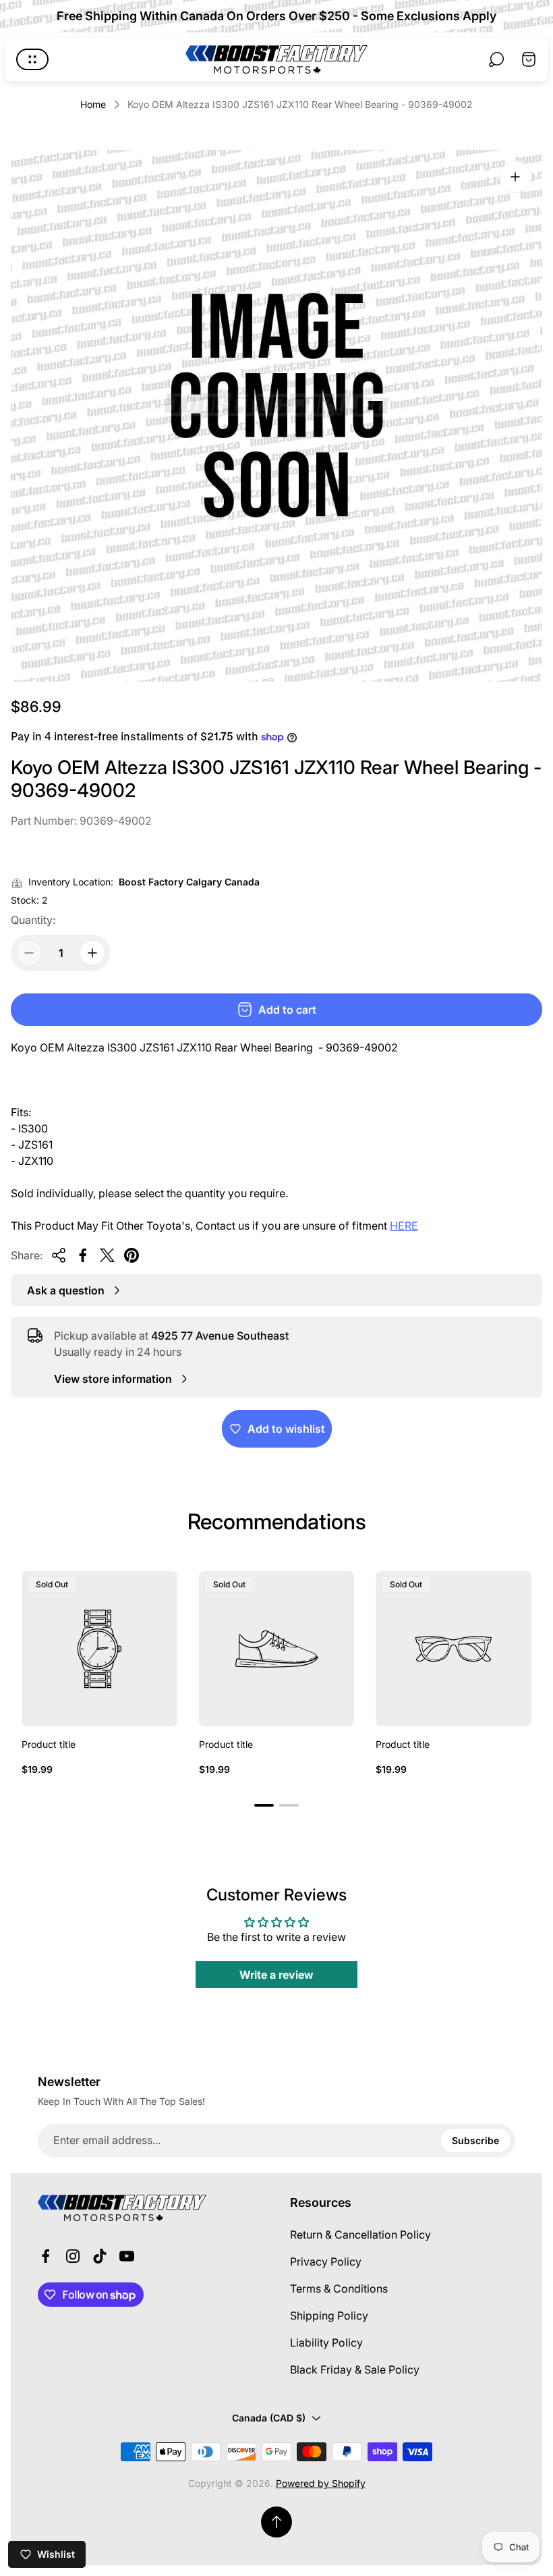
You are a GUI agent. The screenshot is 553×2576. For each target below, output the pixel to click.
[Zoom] (515, 177)
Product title (49, 1744)
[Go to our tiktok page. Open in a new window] (100, 2256)
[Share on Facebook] (83, 1255)
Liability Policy (326, 2342)
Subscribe (475, 2140)
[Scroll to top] (276, 2522)
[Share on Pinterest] (132, 1255)
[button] (264, 1805)
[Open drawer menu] (32, 59)
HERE (404, 1226)
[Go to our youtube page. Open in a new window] (127, 2256)
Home (93, 104)
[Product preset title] (99, 1649)
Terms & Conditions (339, 2289)
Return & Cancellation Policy (360, 2235)
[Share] (59, 1255)
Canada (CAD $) (269, 2418)
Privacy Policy (326, 2262)
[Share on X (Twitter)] (107, 1255)
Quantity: (33, 920)
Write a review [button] (276, 1975)
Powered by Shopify (321, 2483)
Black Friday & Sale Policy (355, 2369)
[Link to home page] (122, 2208)
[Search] (496, 59)
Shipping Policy (329, 2315)
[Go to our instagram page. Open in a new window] (73, 2256)
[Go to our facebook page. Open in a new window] (46, 2256)
